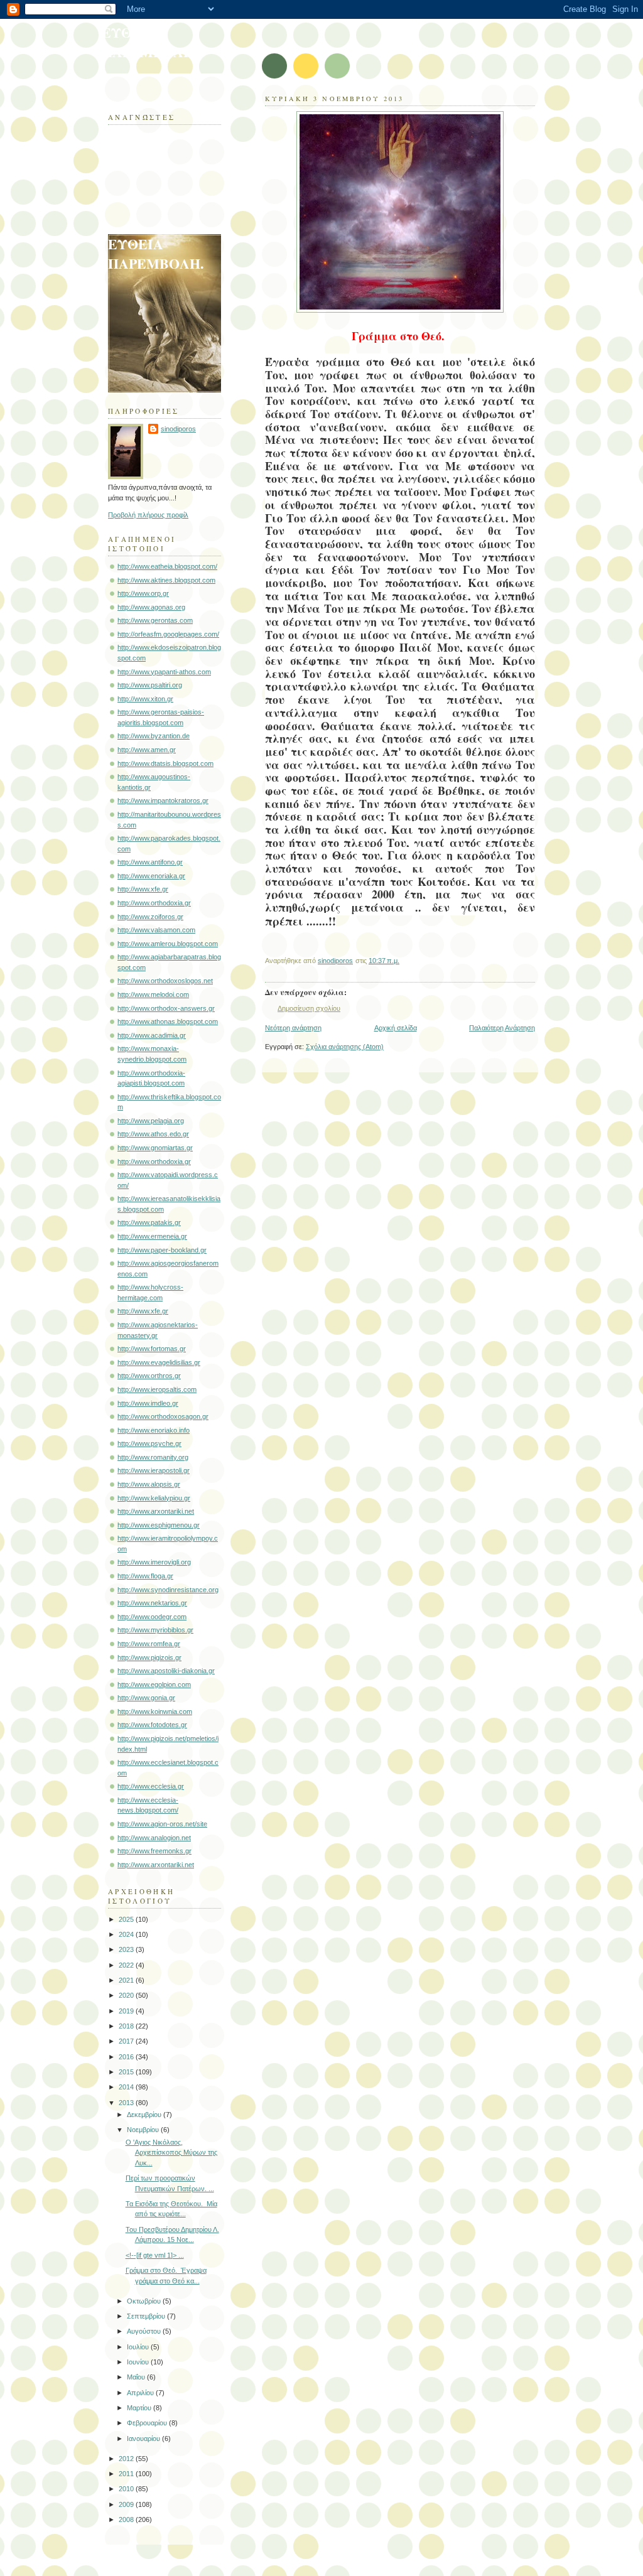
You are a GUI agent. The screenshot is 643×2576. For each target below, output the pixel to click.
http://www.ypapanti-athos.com (164, 672)
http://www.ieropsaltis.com (157, 1389)
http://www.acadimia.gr (152, 1035)
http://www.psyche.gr (149, 1443)
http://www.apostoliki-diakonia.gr (166, 1671)
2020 (127, 1995)
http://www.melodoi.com (153, 994)
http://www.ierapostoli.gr (154, 1470)
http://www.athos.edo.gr (153, 1134)
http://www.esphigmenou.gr (159, 1525)
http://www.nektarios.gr (152, 1603)
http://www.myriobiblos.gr (155, 1630)
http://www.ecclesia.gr (151, 1786)
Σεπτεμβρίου (147, 2316)
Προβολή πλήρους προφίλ (148, 515)
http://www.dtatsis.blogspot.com (165, 763)
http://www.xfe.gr (143, 889)
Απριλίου (141, 2393)
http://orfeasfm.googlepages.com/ (168, 634)
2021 (127, 1980)
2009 (127, 2504)
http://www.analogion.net (154, 1838)
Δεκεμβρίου (145, 2115)
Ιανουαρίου (144, 2439)
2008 (127, 2519)
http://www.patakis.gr (149, 1222)
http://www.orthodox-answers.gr (166, 1008)
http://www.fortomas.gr (152, 1349)
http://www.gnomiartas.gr (155, 1148)
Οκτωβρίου (145, 2301)
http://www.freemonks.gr (154, 1851)
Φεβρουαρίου (148, 2423)
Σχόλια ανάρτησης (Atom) (345, 1047)
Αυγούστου (145, 2331)
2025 (127, 1919)
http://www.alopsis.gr (149, 1484)
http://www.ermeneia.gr (152, 1236)
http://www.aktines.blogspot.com (166, 580)
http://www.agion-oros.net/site (162, 1824)
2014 (127, 2087)
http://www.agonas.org (151, 607)
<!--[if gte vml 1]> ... (155, 2255)
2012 (127, 2459)
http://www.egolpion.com (154, 1684)
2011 (127, 2474)
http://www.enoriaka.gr (151, 876)
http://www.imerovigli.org (154, 1562)
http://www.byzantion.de (154, 736)
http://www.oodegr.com (152, 1617)
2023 (127, 1949)
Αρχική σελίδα (396, 1028)
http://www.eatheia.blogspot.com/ (167, 566)
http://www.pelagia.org (151, 1121)
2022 (127, 1965)
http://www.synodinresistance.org (168, 1590)
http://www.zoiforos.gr (150, 917)
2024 (127, 1934)
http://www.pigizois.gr (149, 1657)
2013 (127, 2103)
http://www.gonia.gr (146, 1698)
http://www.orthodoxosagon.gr (163, 1416)
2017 (127, 2041)
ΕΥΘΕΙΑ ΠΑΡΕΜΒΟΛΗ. (149, 42)
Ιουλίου (139, 2347)
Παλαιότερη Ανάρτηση (502, 1028)
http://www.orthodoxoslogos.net (165, 981)
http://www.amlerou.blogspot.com (168, 944)
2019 (127, 2011)
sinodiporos (178, 429)
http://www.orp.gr (143, 593)
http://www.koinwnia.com (155, 1711)
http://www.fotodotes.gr (152, 1725)
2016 (127, 2057)
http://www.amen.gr (147, 750)
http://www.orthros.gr (149, 1376)
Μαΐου (137, 2377)
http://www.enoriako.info (154, 1430)
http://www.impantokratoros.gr (163, 800)
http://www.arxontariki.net (156, 1511)
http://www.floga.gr (145, 1576)
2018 (127, 2026)
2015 (127, 2072)
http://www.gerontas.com (155, 620)
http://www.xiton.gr (145, 699)
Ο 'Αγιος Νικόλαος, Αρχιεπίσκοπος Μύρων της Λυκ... (171, 2153)
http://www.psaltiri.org (150, 685)
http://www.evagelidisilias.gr (159, 1362)
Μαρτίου (140, 2408)
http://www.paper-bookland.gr (162, 1250)
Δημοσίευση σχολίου (309, 1008)
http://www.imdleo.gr (148, 1403)
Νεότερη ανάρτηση (293, 1028)
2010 (127, 2489)
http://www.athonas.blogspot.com (168, 1021)
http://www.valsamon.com (156, 930)
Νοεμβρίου (144, 2130)
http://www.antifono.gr (150, 862)
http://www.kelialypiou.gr (154, 1498)
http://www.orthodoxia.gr (154, 903)
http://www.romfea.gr (149, 1644)
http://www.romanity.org (153, 1457)
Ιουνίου (139, 2362)
